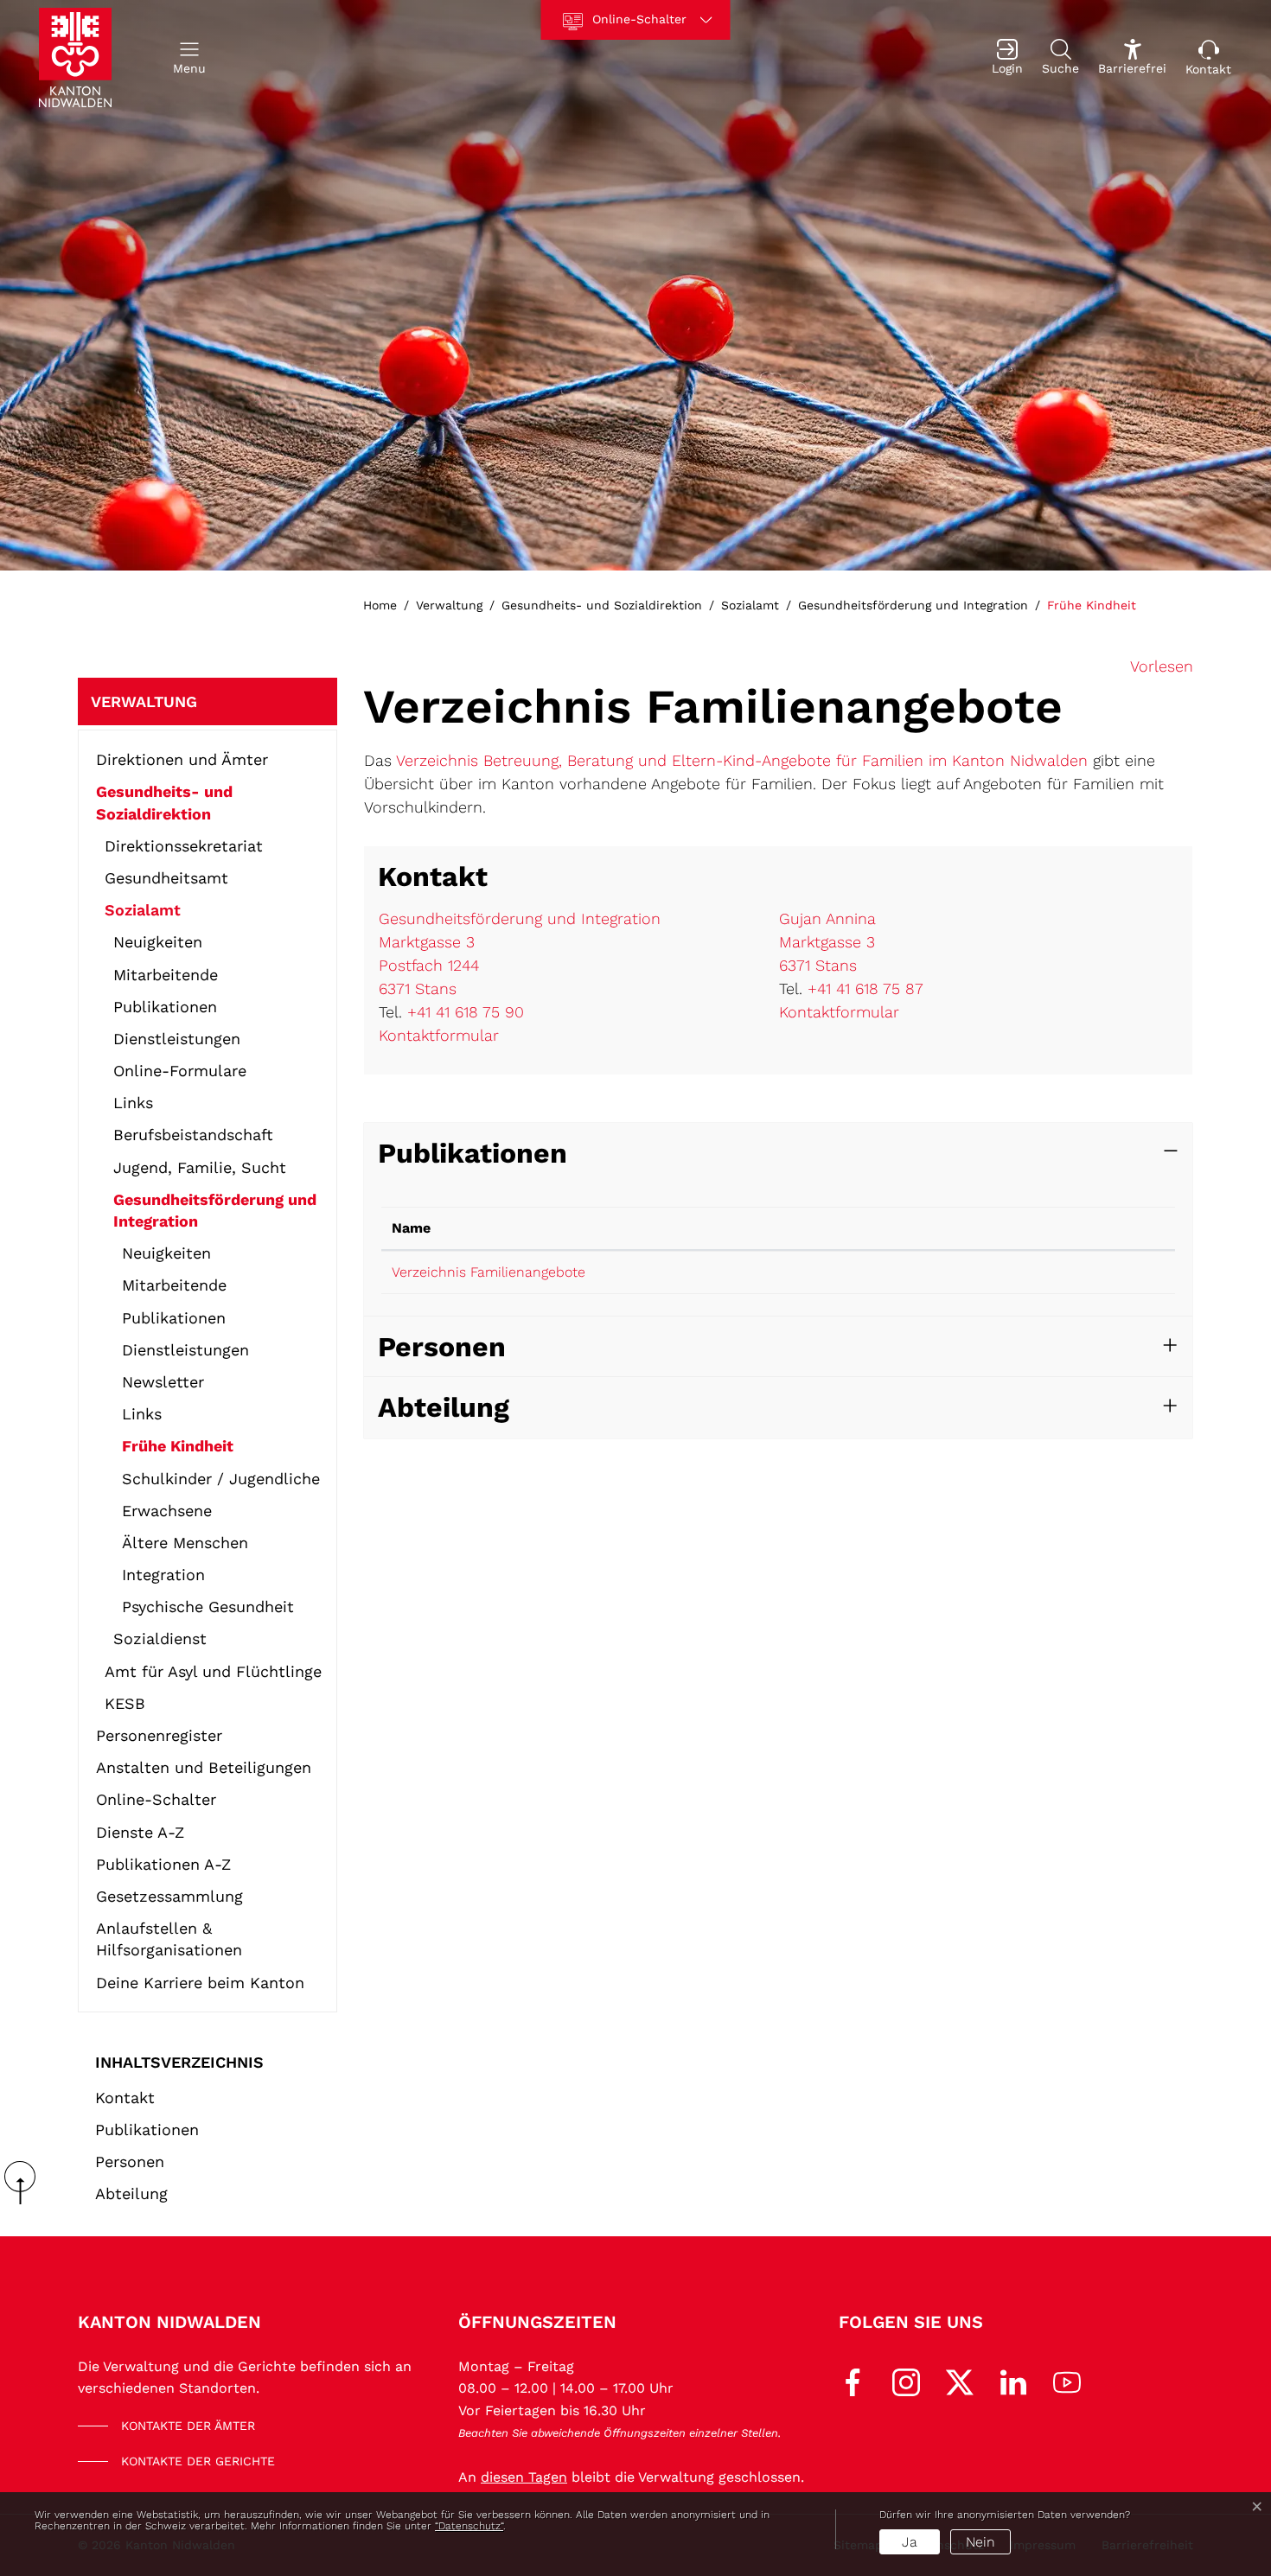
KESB (125, 1703)
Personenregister (159, 1735)
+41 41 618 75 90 (466, 1012)
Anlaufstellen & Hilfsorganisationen (169, 1939)
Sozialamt (143, 910)
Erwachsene (167, 1511)
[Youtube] (1067, 2380)
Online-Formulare (180, 1071)
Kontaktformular (439, 1035)
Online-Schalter (156, 1799)
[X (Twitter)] (960, 2380)
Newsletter (163, 1382)
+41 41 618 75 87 (865, 988)
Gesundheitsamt (166, 878)
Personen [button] (442, 1347)
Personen (130, 2162)
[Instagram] (906, 2380)
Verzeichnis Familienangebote (489, 1272)
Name (411, 1228)
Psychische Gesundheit (208, 1607)
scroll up (26, 2183)
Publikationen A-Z (163, 1864)
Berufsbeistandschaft (193, 1135)
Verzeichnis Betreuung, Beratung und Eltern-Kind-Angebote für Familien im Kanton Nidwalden (742, 760)
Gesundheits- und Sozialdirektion (164, 802)
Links (133, 1103)
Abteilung (131, 2193)
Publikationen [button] (473, 1153)
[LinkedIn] (1013, 2380)
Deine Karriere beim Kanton (200, 1983)
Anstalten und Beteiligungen (204, 1767)
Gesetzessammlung (169, 1896)
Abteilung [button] (444, 1407)
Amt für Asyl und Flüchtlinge (213, 1671)
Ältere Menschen (185, 1543)
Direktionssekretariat (184, 846)
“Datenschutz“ (469, 2526)
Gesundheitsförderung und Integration (215, 1210)
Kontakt (125, 2098)
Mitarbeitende (166, 975)
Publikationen (165, 1007)
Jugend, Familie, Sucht (200, 1167)
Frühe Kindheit (178, 1449)
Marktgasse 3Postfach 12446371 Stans (429, 965)
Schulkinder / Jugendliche (221, 1479)
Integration (163, 1575)
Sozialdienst (160, 1639)
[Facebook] (853, 2380)
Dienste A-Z (140, 1832)
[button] (189, 57)
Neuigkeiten (158, 942)
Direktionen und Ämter (182, 759)
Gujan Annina (827, 918)
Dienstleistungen (177, 1039)
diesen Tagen (524, 2477)
